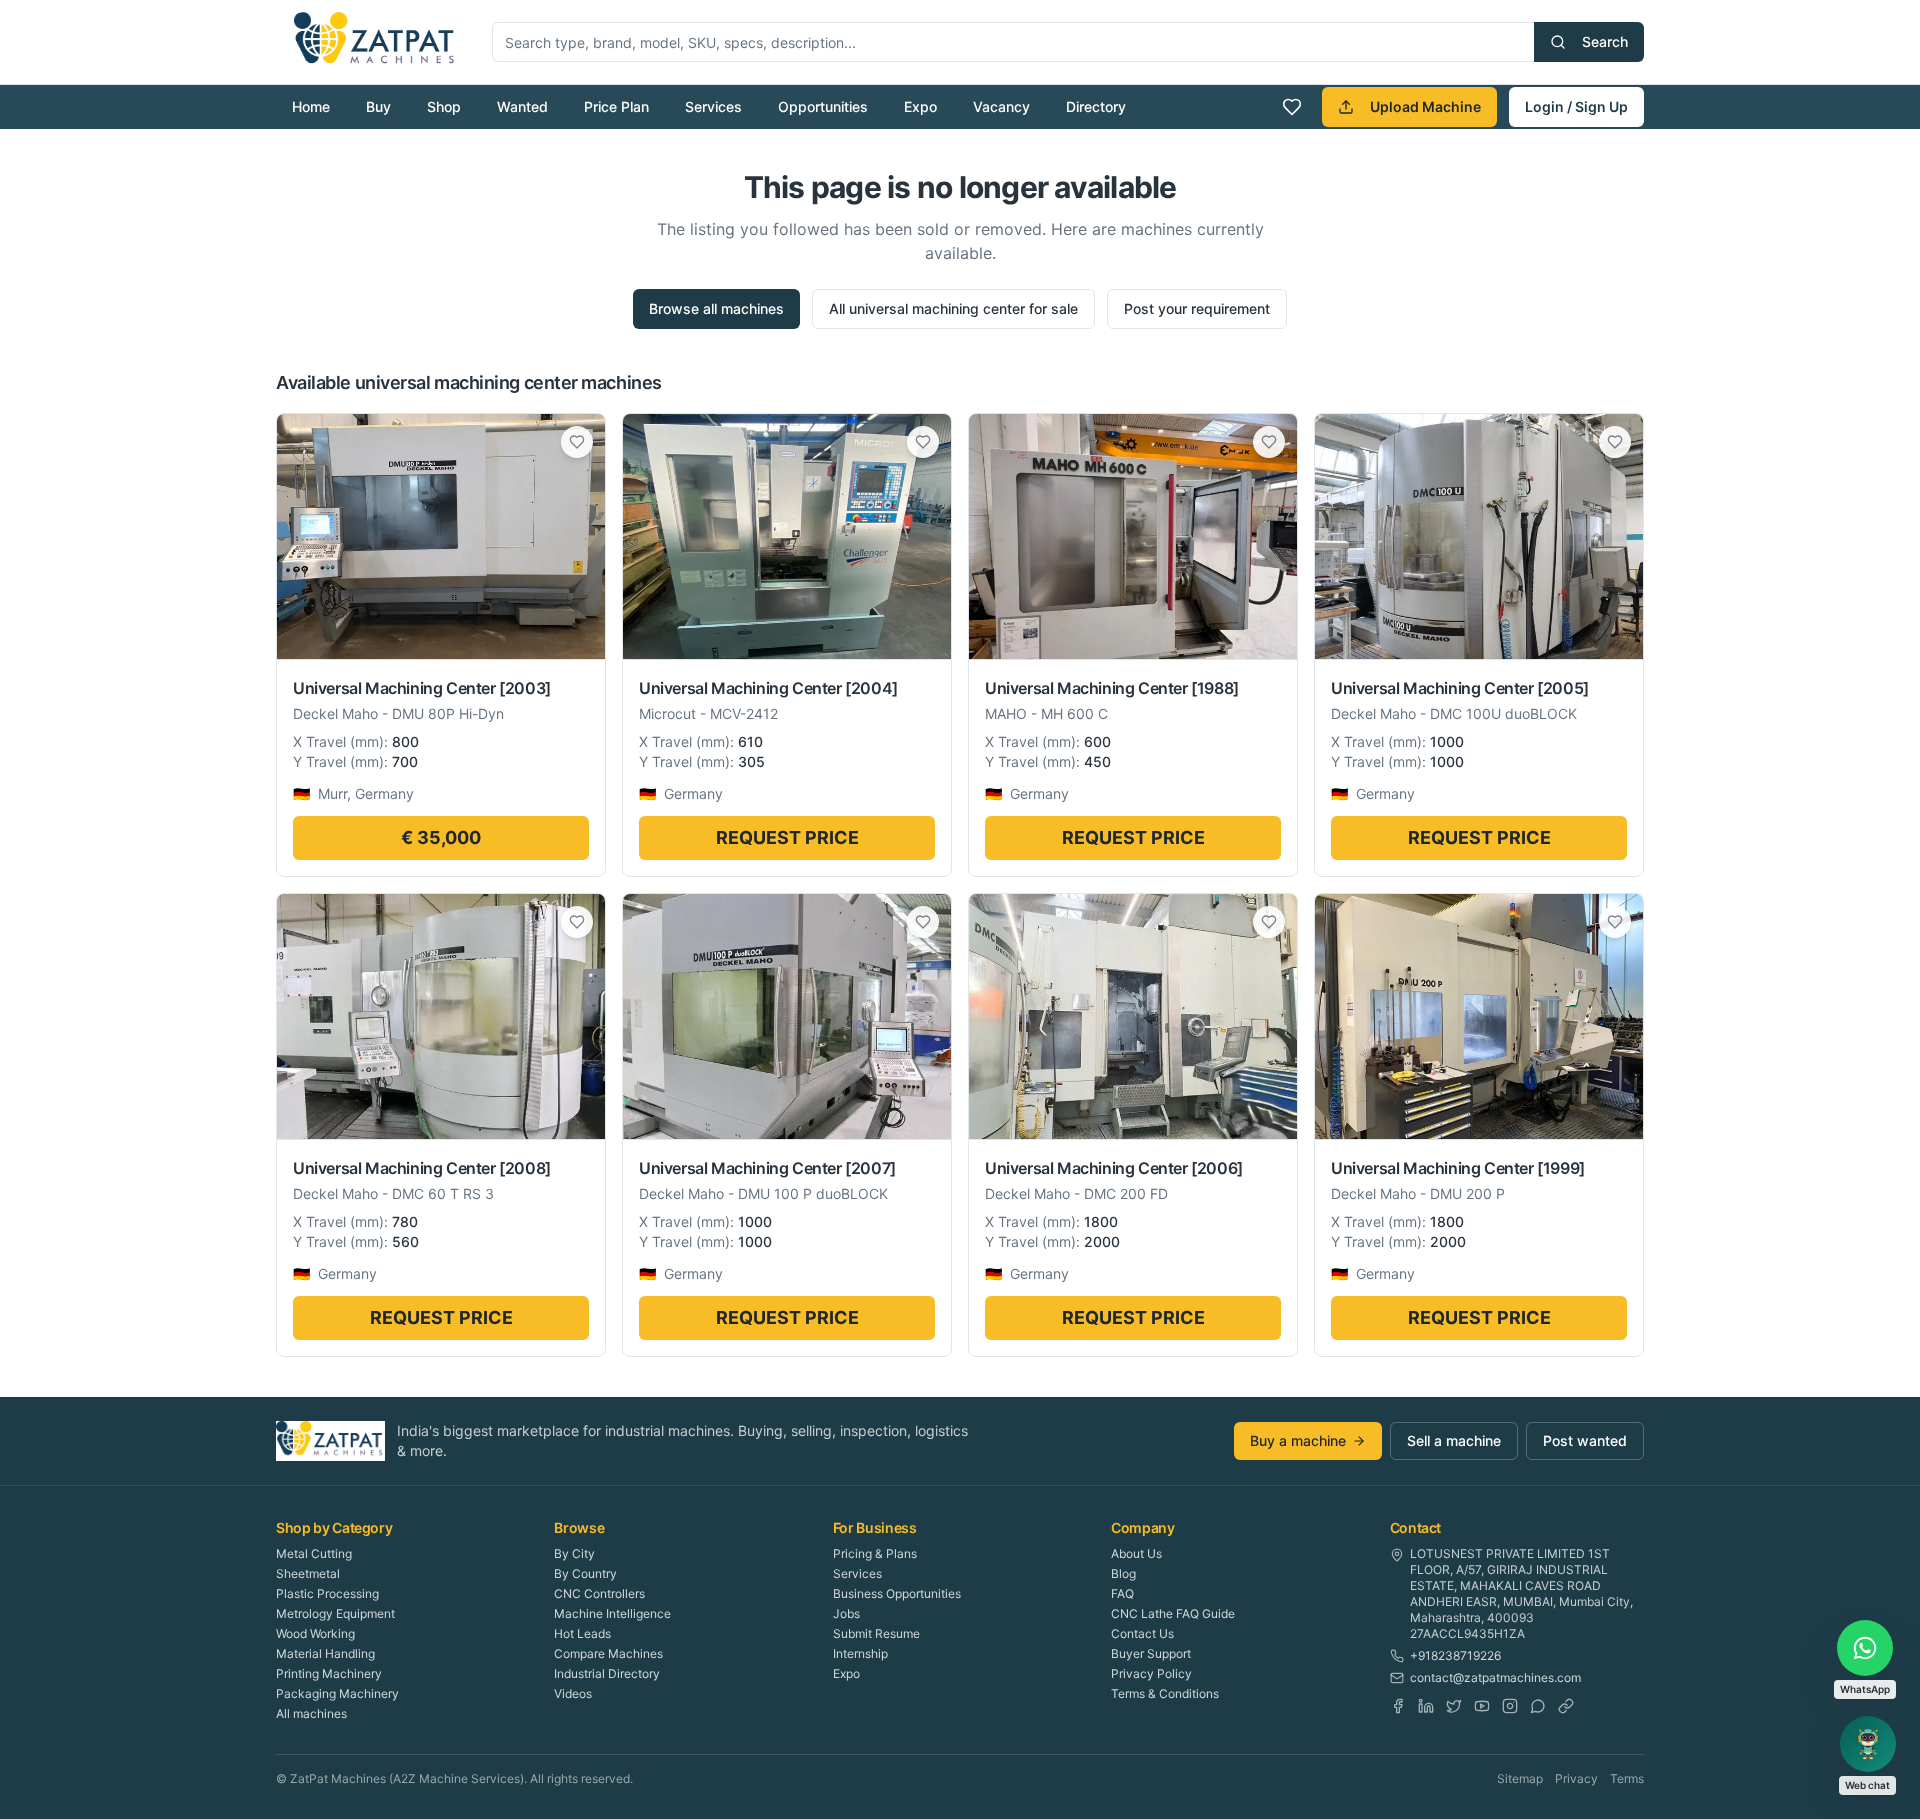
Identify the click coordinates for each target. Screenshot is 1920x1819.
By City (574, 1553)
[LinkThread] (1566, 1706)
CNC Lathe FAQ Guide (1173, 1613)
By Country (585, 1573)
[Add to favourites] (577, 442)
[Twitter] (1454, 1706)
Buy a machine (1298, 1440)
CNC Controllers (599, 1593)
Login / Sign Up (1576, 106)
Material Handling (325, 1653)
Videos (573, 1693)
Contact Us (1142, 1633)
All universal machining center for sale (953, 308)
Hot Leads (582, 1633)
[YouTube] (1482, 1706)
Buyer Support (1151, 1653)
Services (713, 106)
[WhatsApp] (1538, 1706)
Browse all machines (716, 308)
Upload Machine (1425, 106)
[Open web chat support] (1868, 1744)
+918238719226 (1455, 1655)
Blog (1123, 1573)
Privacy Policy (1151, 1673)
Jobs (846, 1613)
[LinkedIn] (1426, 1706)
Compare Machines (608, 1653)
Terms (1627, 1778)
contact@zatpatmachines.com (1495, 1677)
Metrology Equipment (335, 1613)
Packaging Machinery (337, 1693)
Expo (920, 106)
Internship (860, 1653)
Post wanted (1585, 1440)
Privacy (1576, 1778)
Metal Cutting (314, 1553)
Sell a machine (1454, 1440)
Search (1605, 41)
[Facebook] (1398, 1706)
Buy (378, 106)
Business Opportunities (897, 1593)
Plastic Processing (327, 1593)
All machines (311, 1713)
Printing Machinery (329, 1673)
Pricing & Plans (875, 1553)
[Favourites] (1292, 107)
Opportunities (823, 106)
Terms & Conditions (1165, 1693)
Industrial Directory (607, 1673)
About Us (1136, 1553)
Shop (444, 106)
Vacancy (1001, 106)
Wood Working (315, 1633)
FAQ (1122, 1593)
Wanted (522, 106)
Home (311, 106)
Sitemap (1520, 1778)
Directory (1096, 106)
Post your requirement (1197, 308)
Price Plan (616, 106)
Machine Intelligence (612, 1613)
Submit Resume (876, 1633)
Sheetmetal (308, 1573)
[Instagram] (1510, 1706)
